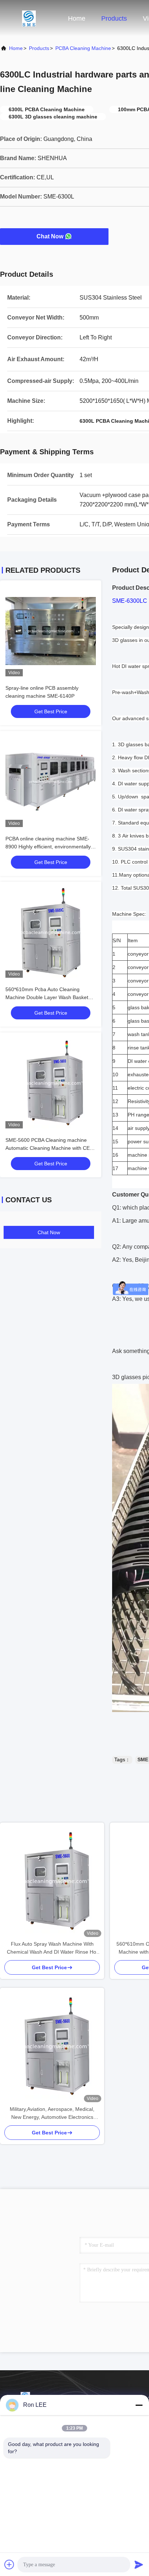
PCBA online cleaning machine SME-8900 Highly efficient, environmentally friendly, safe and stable (48, 847)
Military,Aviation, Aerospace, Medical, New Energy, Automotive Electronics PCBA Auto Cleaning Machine (52, 2114)
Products (114, 18)
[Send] (139, 2564)
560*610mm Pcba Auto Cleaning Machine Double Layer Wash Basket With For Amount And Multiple (47, 997)
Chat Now (50, 236)
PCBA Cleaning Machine (83, 48)
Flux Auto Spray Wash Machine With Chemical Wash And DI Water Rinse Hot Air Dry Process (52, 1948)
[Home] (29, 18)
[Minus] (139, 2405)
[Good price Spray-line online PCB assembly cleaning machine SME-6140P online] (51, 631)
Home (77, 18)
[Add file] (9, 2564)
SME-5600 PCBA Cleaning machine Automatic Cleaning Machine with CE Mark (48, 1148)
